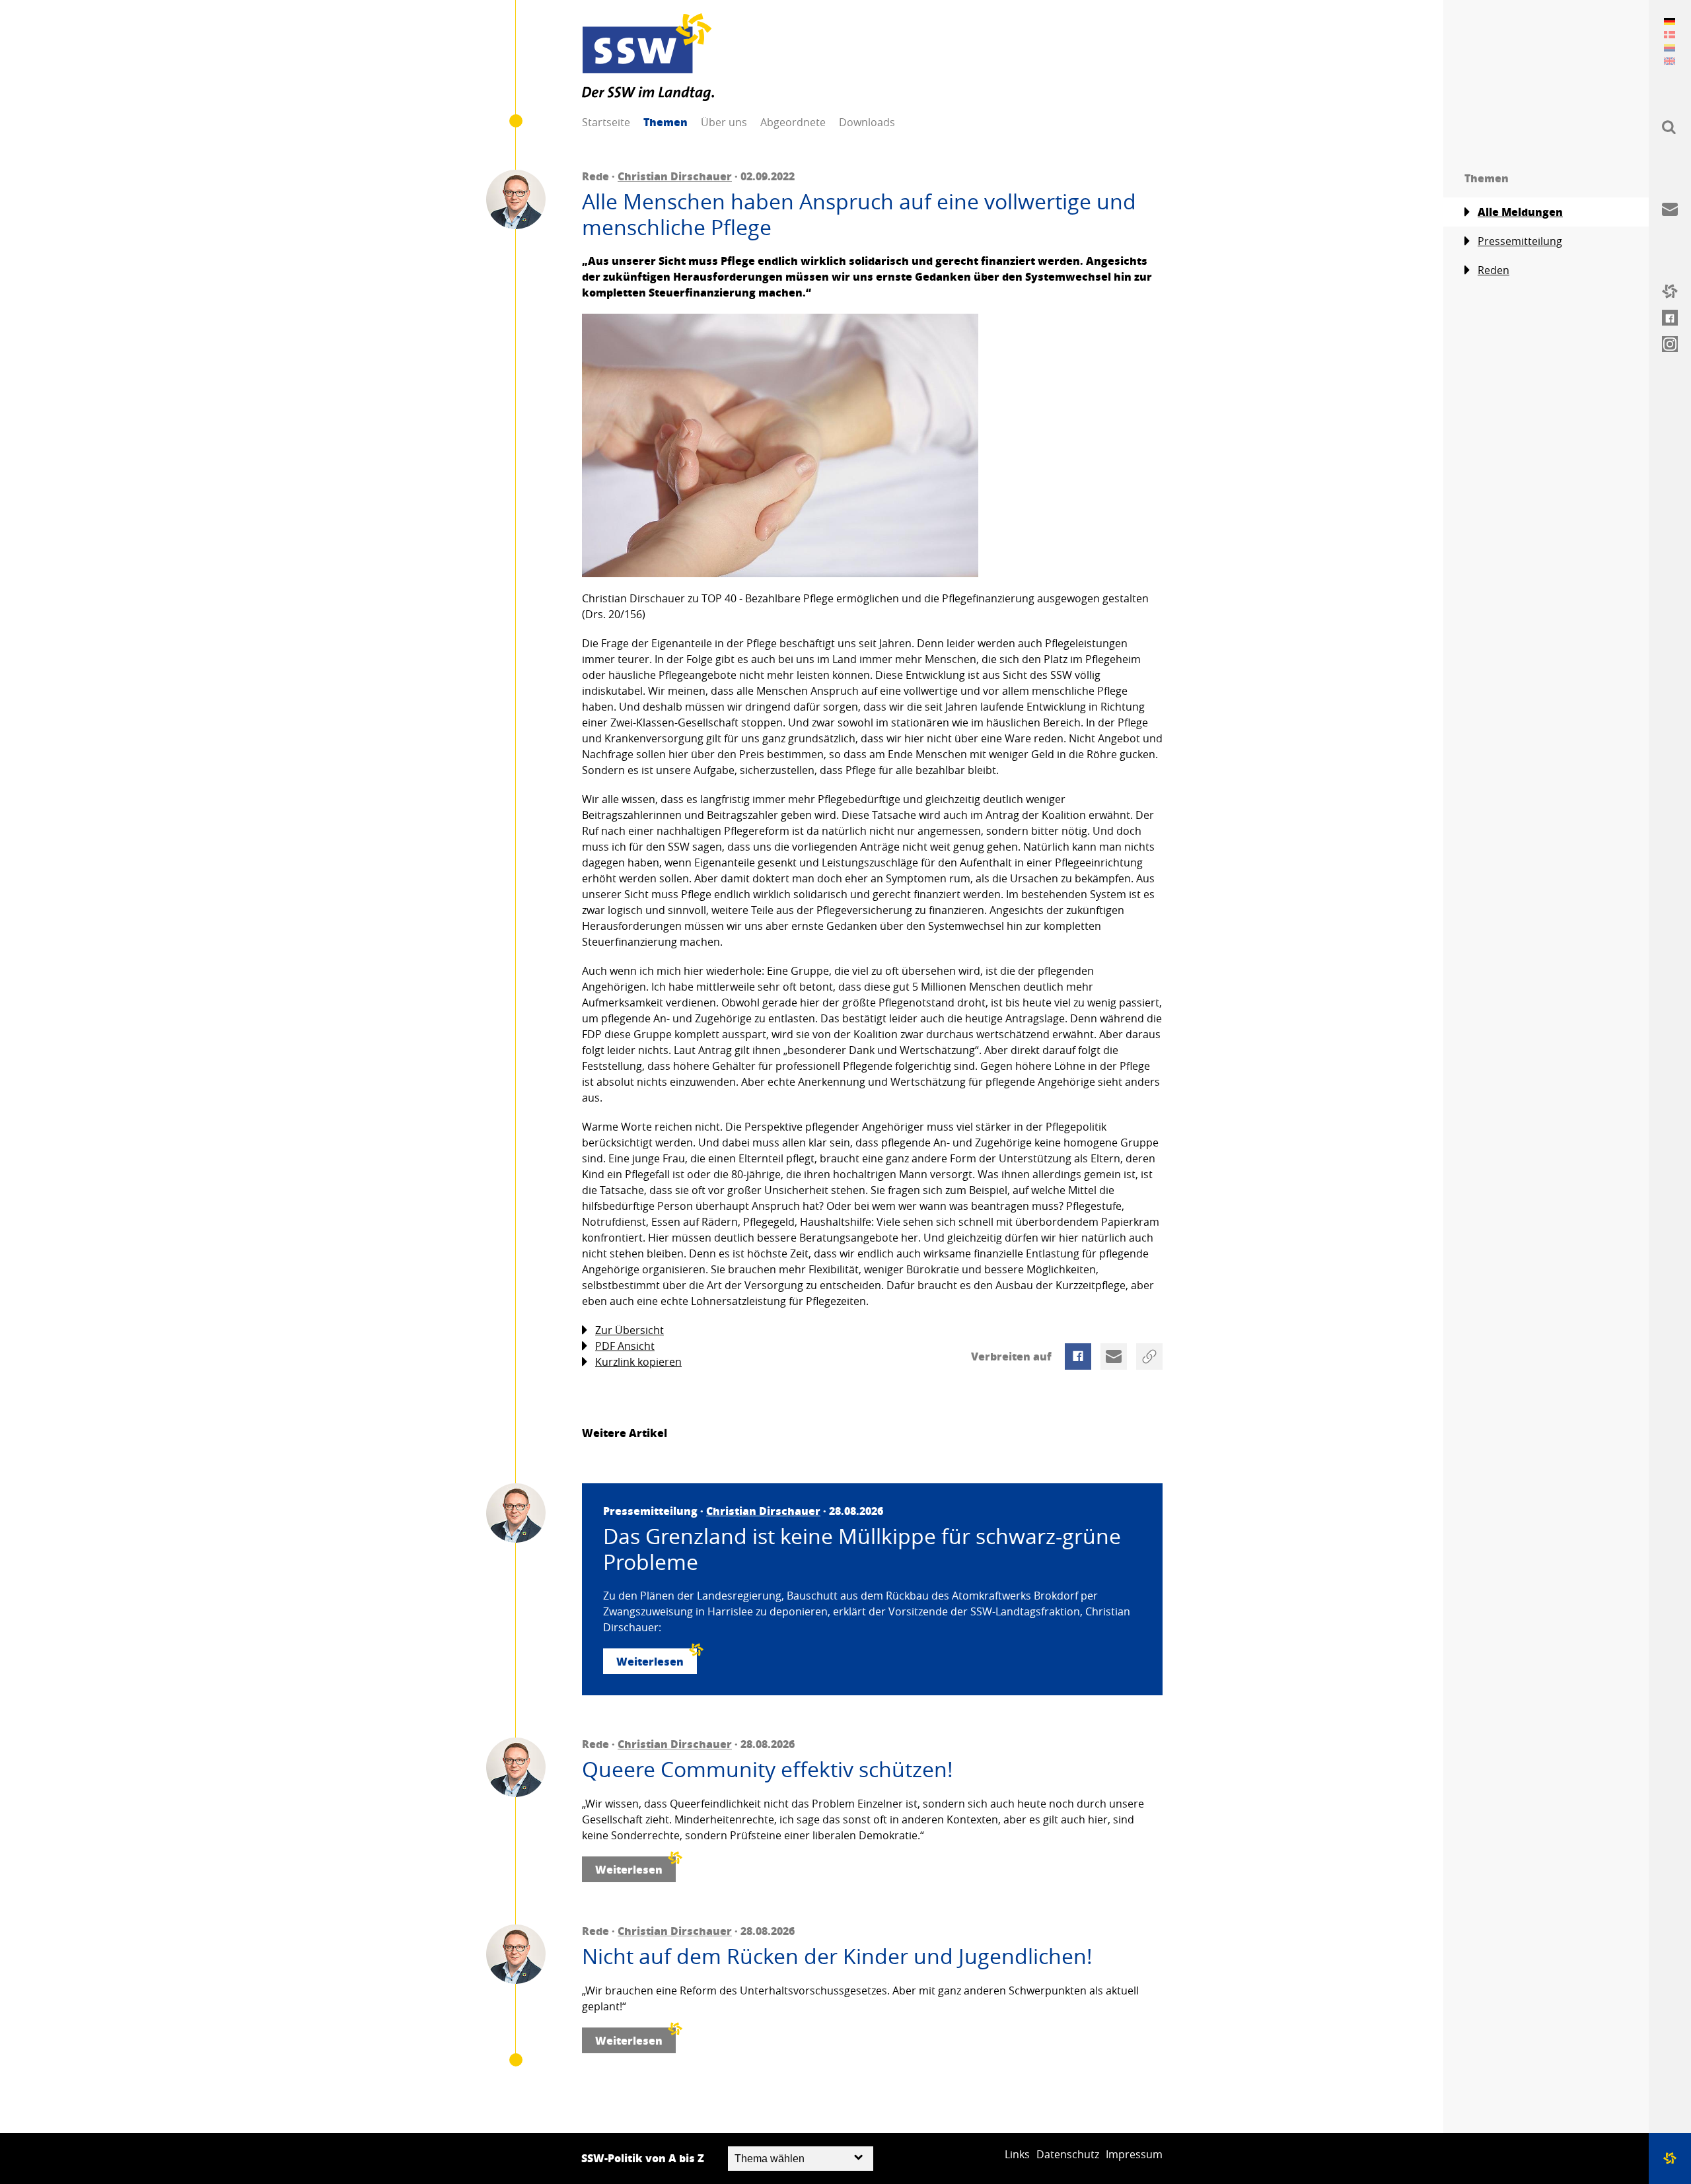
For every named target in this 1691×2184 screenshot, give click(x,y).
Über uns (724, 122)
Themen (666, 122)
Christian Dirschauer (675, 176)
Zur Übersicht (630, 1330)
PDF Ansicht (625, 1346)
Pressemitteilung (1520, 241)
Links (1017, 2154)
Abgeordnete (793, 122)
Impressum (1134, 2154)
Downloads (867, 122)
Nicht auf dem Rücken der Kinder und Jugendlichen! (837, 1956)
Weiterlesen (650, 1661)
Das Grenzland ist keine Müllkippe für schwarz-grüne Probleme (862, 1549)
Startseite (606, 122)
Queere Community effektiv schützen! (768, 1769)
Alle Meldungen (1520, 212)
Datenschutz (1068, 2154)
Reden (1493, 270)
